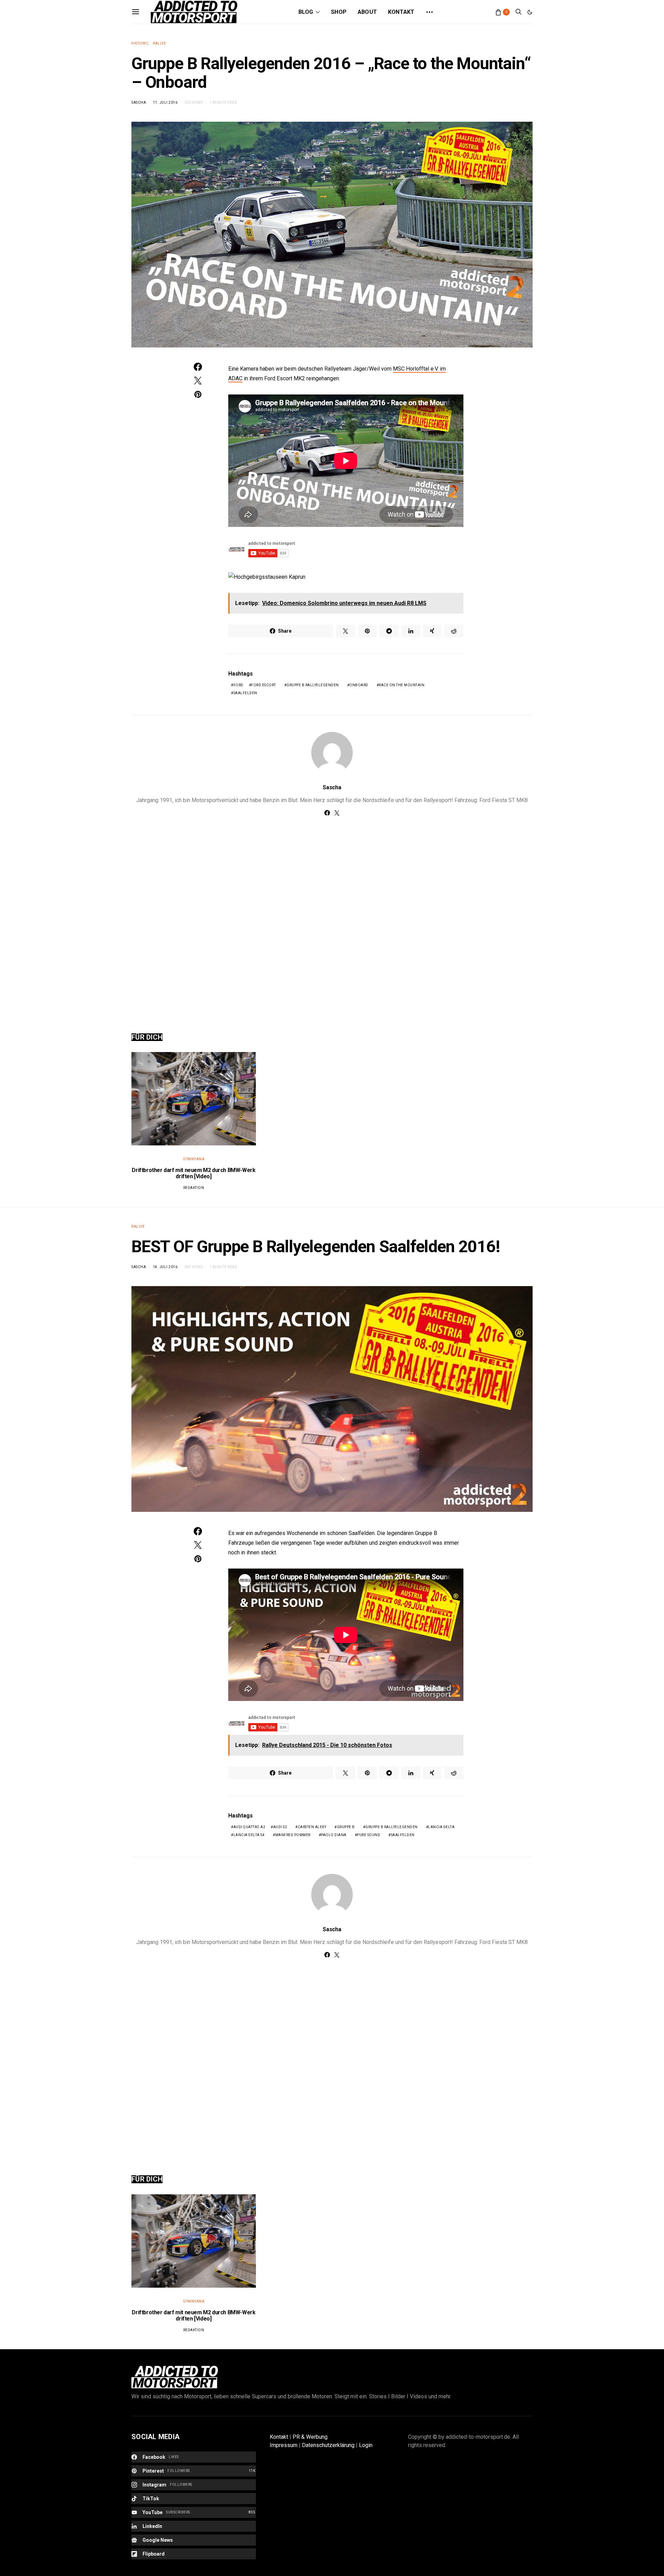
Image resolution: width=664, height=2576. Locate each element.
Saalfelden (245, 693)
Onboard (359, 685)
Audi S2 (280, 1827)
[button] (530, 12)
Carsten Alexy (312, 1827)
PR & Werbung (310, 2437)
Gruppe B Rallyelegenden (313, 685)
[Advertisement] (332, 917)
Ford (238, 685)
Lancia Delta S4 (249, 1835)
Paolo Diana (334, 1835)
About (367, 12)
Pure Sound (368, 1835)
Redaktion (194, 1188)
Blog (306, 12)
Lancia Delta (441, 1827)
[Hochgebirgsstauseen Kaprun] (267, 576)
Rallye (159, 43)
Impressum (284, 2445)
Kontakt (401, 12)
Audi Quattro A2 (250, 1827)
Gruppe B (346, 1827)
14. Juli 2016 (165, 1267)
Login (366, 2445)
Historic (140, 43)
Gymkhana (194, 1159)
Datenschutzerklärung (328, 2445)
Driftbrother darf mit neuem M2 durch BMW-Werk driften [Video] (193, 1173)
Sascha (139, 103)
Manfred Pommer (293, 1835)
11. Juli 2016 (165, 103)
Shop (339, 12)
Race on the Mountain (402, 685)
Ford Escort (264, 685)
